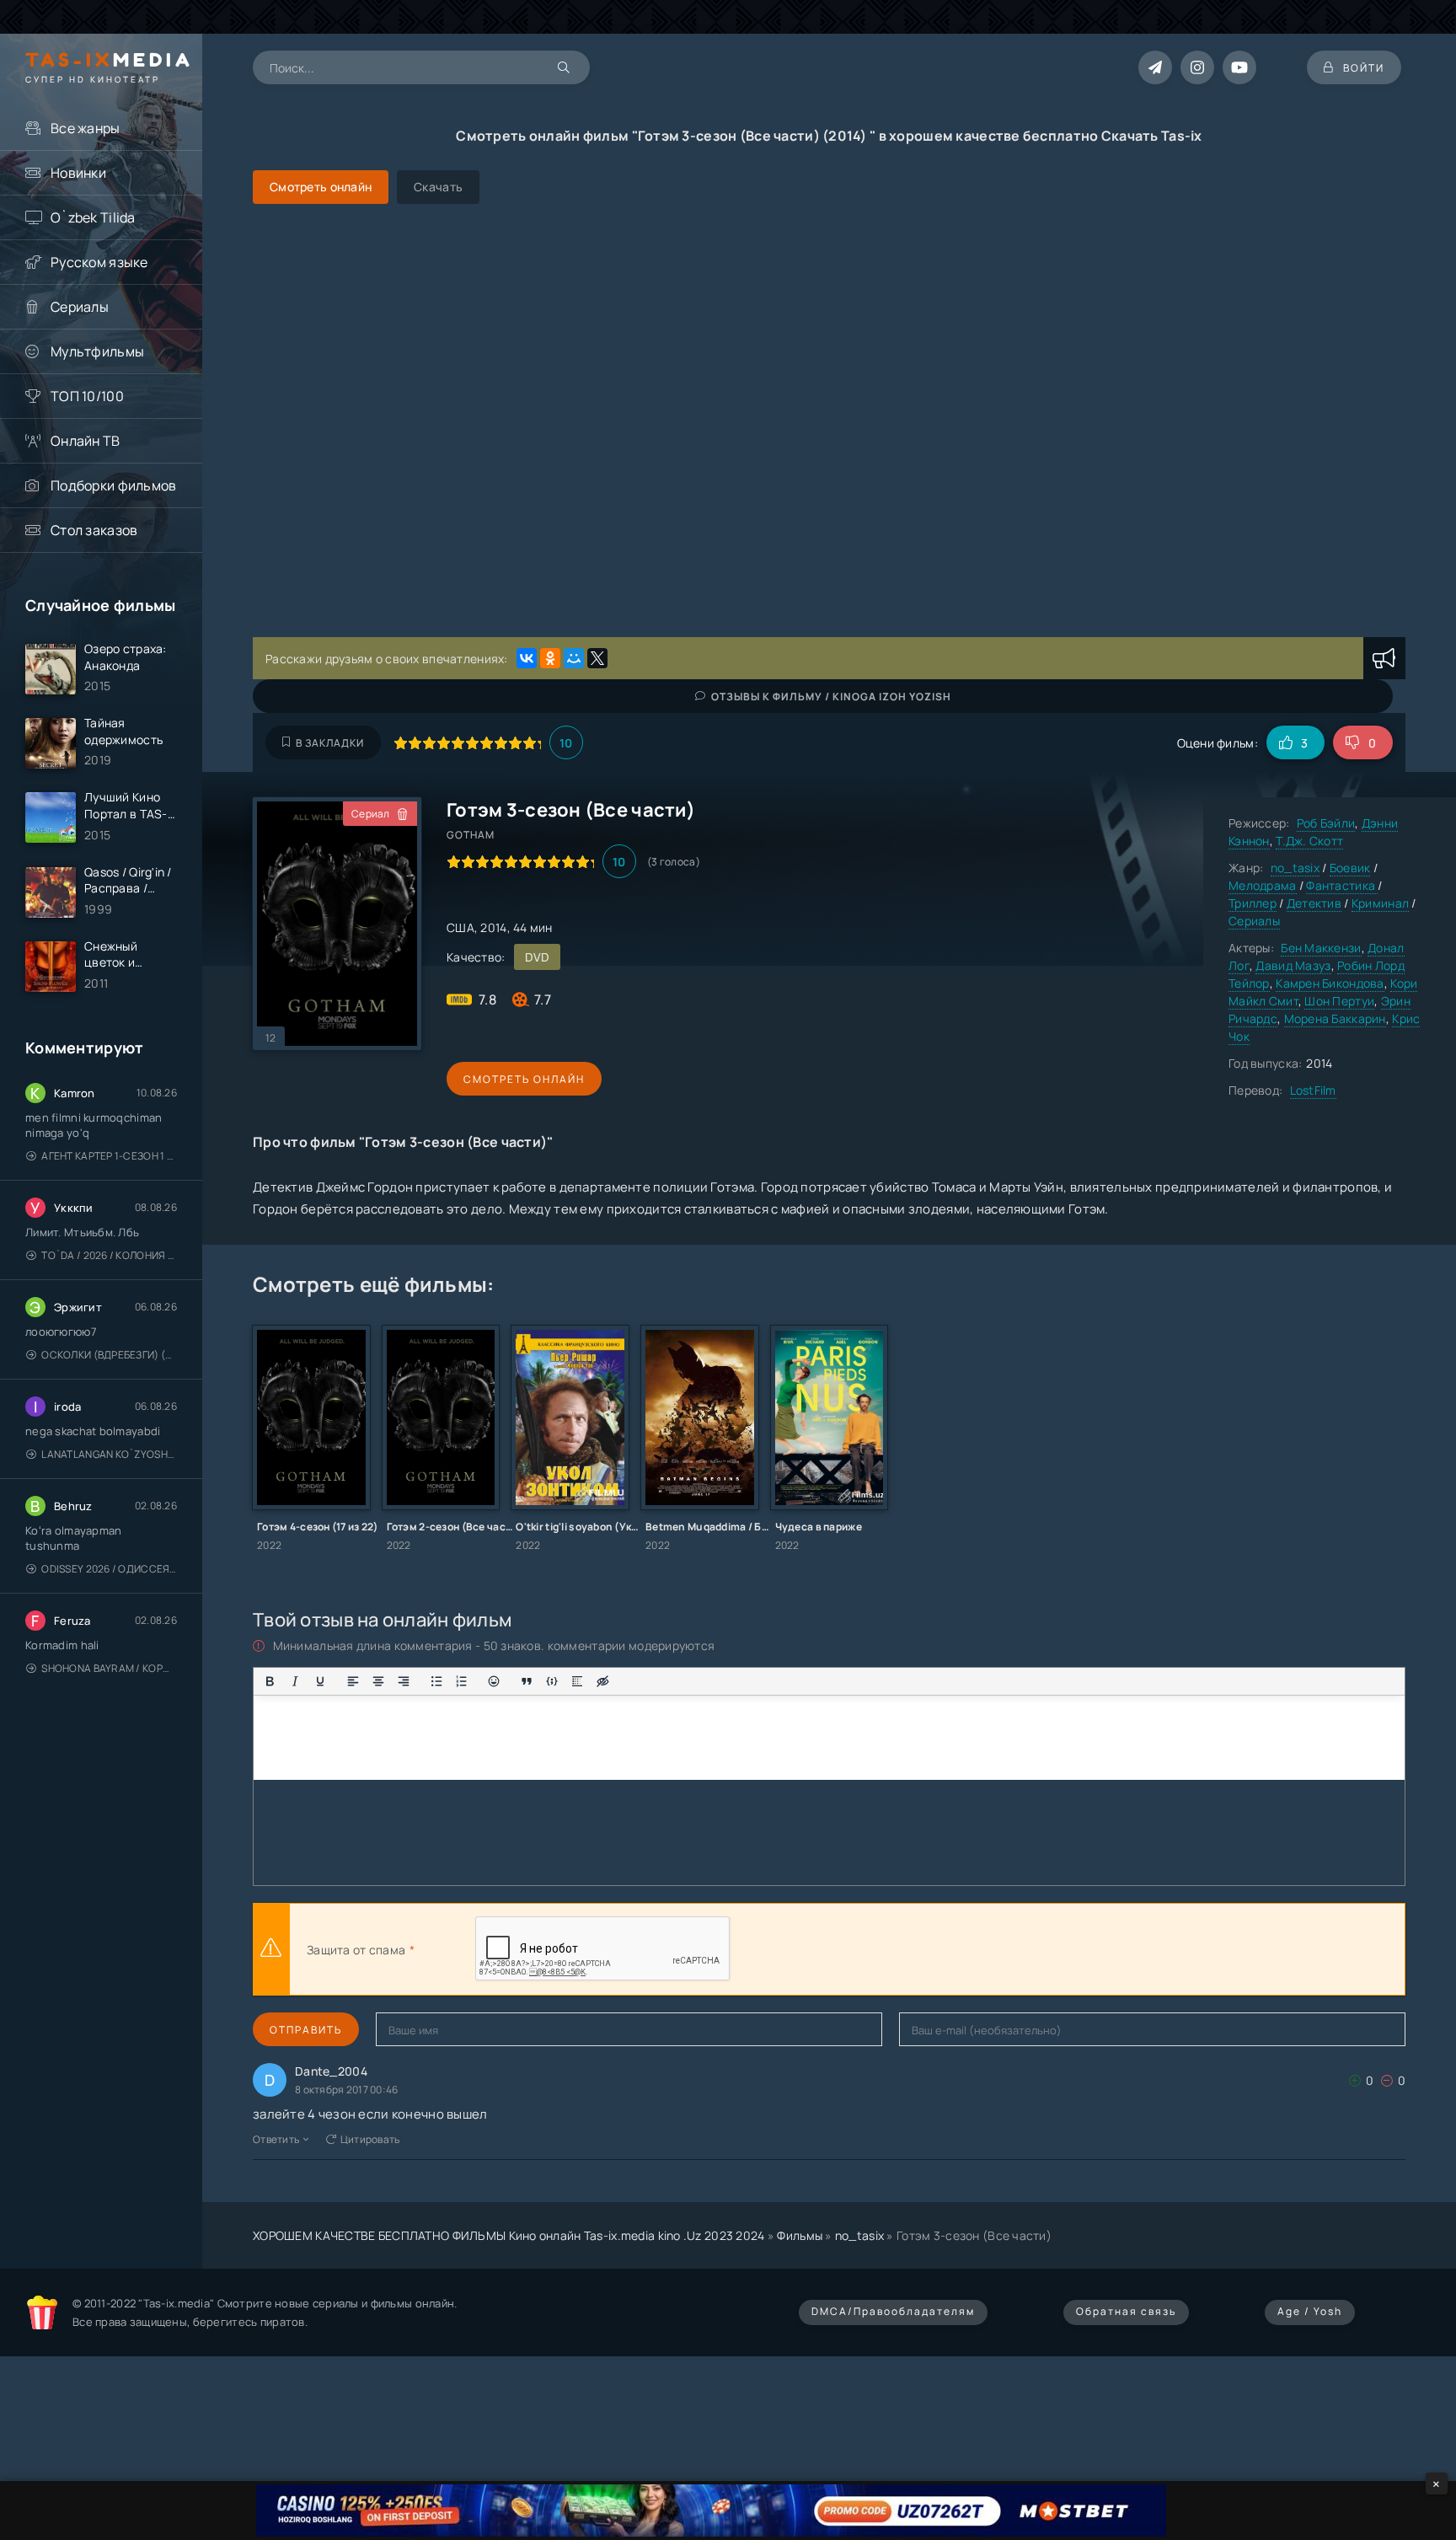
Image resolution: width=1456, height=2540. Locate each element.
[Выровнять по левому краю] (353, 1681)
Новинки (78, 173)
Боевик (1350, 868)
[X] (597, 658)
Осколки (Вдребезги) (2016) (109, 1355)
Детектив (1314, 903)
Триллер (1253, 903)
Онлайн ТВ (86, 441)
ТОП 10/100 (87, 396)
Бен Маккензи (1321, 948)
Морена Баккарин (1335, 1018)
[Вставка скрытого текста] (602, 1681)
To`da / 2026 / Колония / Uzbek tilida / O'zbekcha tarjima (109, 1255)
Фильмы (800, 2235)
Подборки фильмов (113, 485)
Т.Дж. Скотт (1309, 841)
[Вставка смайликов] (495, 1681)
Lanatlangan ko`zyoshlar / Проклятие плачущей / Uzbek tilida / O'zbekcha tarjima (109, 1454)
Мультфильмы (97, 351)
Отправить (306, 2030)
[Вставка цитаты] (527, 1681)
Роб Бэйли (1326, 823)
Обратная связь (1126, 2311)
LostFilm (1313, 1090)
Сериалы (80, 307)
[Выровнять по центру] (378, 1681)
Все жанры (86, 128)
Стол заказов (94, 530)
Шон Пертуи (1339, 1001)
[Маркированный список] (436, 1681)
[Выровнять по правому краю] (404, 1681)
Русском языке (99, 262)
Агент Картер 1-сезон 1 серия (109, 1156)
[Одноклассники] (550, 658)
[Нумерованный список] (462, 1681)
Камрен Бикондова (1330, 983)
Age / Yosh (1310, 2311)
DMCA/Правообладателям (893, 2311)
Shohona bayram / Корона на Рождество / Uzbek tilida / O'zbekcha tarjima (109, 1668)
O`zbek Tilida (93, 217)
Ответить (276, 2139)
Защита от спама (356, 1950)
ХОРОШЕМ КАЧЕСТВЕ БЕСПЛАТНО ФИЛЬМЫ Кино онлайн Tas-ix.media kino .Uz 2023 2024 (509, 2235)
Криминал (1380, 903)
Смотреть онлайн (524, 1079)
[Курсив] (295, 1681)
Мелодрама (1263, 885)
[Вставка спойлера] (577, 1681)
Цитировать (370, 2139)
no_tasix (1295, 868)
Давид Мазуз (1293, 965)
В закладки (330, 743)
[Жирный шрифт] (270, 1681)
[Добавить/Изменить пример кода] (552, 1681)
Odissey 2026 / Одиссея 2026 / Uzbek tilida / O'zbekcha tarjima (109, 1569)
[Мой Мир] (574, 658)
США (460, 927)
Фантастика (1342, 885)
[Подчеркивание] (320, 1681)
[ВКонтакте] (527, 658)
